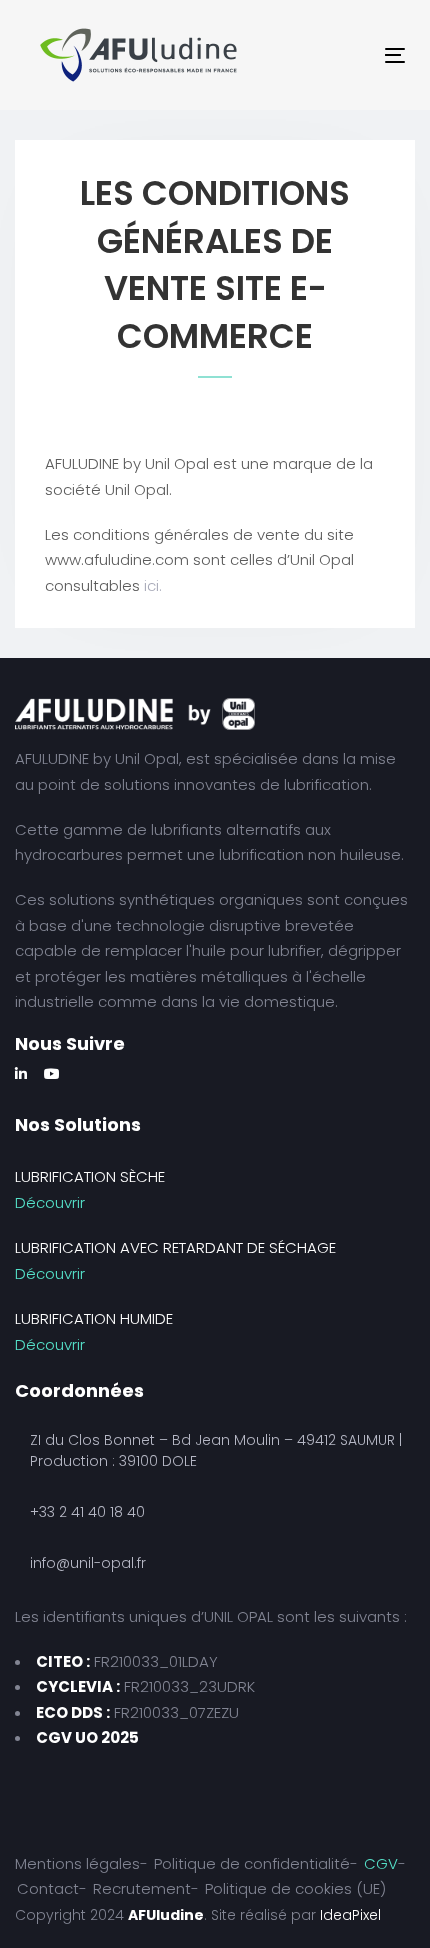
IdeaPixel (350, 1915)
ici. (153, 585)
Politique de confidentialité (252, 1863)
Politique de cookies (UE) (295, 1888)
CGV (381, 1863)
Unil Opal (147, 758)
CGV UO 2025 (87, 1737)
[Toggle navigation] (318, 55)
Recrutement (142, 1888)
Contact (48, 1888)
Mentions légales (77, 1863)
